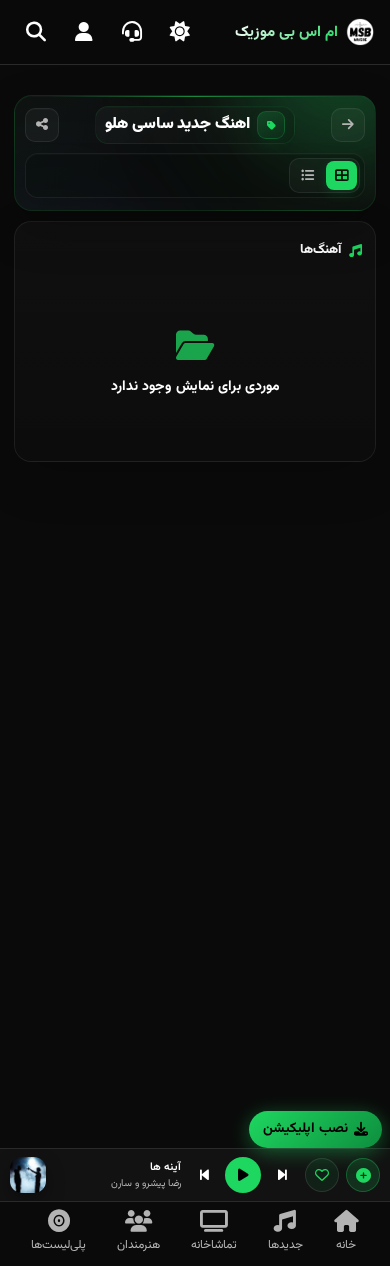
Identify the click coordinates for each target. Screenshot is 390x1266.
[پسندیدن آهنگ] (322, 1175)
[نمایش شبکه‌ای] (341, 175)
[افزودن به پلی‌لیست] (363, 1175)
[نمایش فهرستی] (307, 175)
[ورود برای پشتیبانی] (132, 32)
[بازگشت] (348, 125)
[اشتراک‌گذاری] (42, 125)
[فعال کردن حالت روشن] (180, 32)
